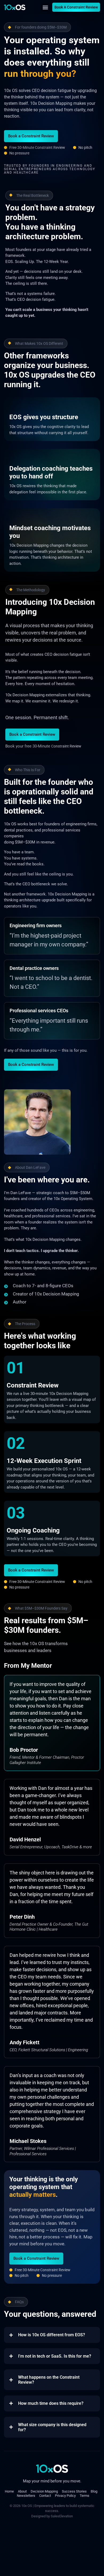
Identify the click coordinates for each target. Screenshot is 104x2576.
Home (9, 2491)
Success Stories (74, 2491)
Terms (85, 2496)
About (22, 2491)
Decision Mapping (44, 2491)
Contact (45, 2496)
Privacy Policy (65, 2496)
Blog (94, 2491)
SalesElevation (62, 2516)
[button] (45, 7)
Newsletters (26, 2496)
